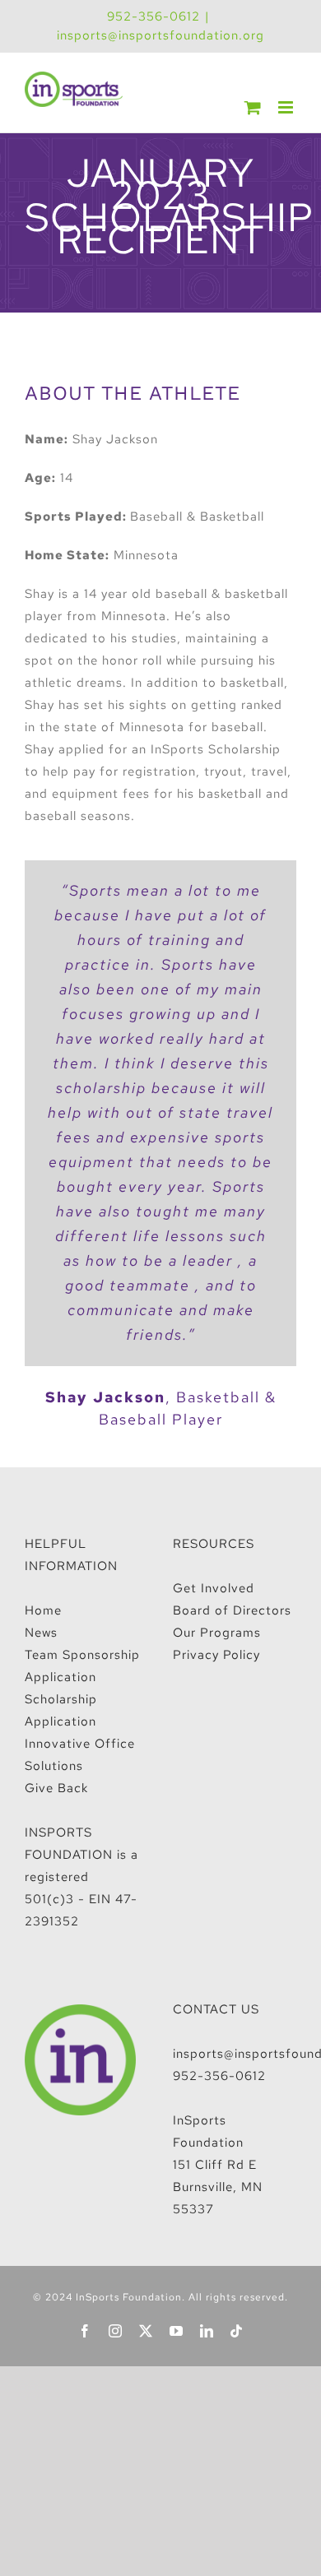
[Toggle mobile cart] (253, 107)
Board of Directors (232, 1610)
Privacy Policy (216, 1655)
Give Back (56, 1788)
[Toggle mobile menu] (287, 107)
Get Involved (214, 1588)
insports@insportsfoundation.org (160, 35)
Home (43, 1610)
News (41, 1633)
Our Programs (217, 1633)
